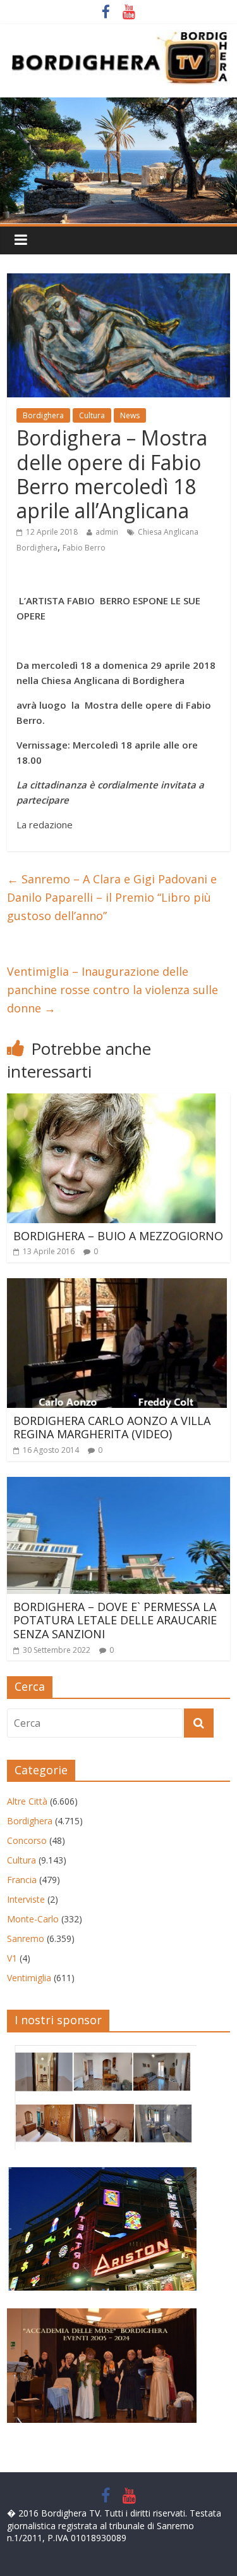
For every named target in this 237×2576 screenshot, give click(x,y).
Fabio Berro (84, 548)
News (130, 415)
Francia (22, 1880)
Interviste (26, 1899)
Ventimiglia (29, 1978)
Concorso (27, 1840)
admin (107, 532)
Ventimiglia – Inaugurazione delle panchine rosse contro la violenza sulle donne (112, 990)
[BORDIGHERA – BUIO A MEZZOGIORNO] (111, 1101)
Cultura (92, 415)
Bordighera (43, 415)
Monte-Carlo (33, 1919)
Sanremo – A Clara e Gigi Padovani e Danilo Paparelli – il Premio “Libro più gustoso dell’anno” (112, 897)
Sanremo (26, 1938)
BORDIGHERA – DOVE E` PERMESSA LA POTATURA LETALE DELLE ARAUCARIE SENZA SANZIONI (115, 1620)
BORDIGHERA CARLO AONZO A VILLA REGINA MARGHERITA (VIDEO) (112, 1428)
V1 (12, 1958)
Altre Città (27, 1801)
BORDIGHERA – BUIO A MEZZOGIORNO (118, 1236)
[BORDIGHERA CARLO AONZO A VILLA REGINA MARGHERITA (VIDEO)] (117, 1286)
